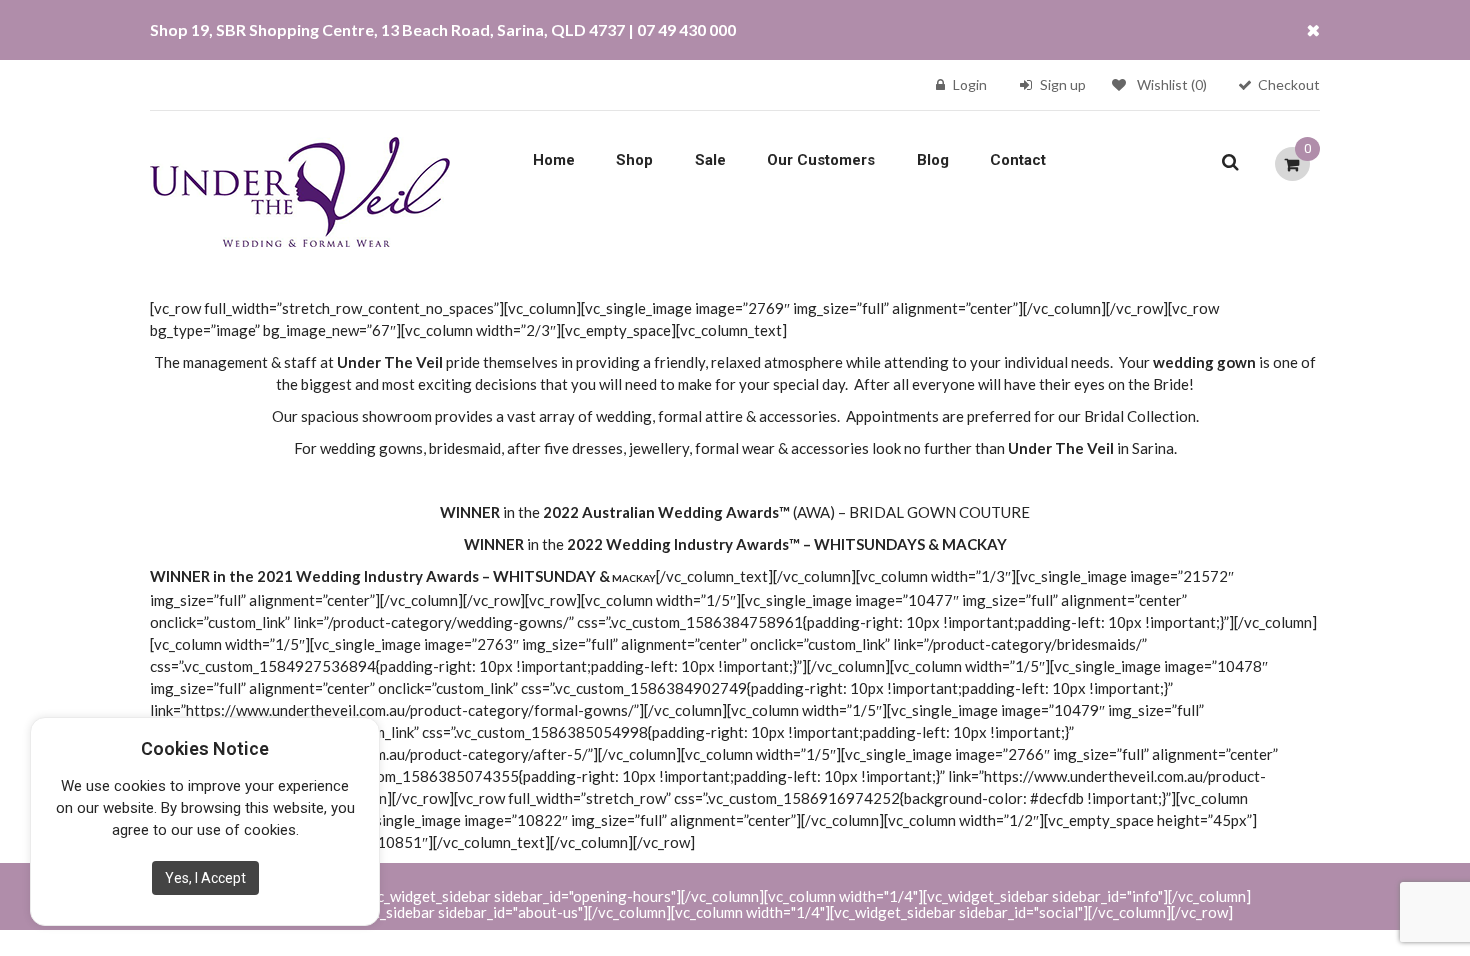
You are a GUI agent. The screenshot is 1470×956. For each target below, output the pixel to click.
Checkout (1289, 84)
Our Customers (821, 160)
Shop (634, 160)
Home (554, 160)
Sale (710, 160)
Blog (933, 160)
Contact (1018, 160)
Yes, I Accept (205, 878)
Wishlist (1172, 84)
